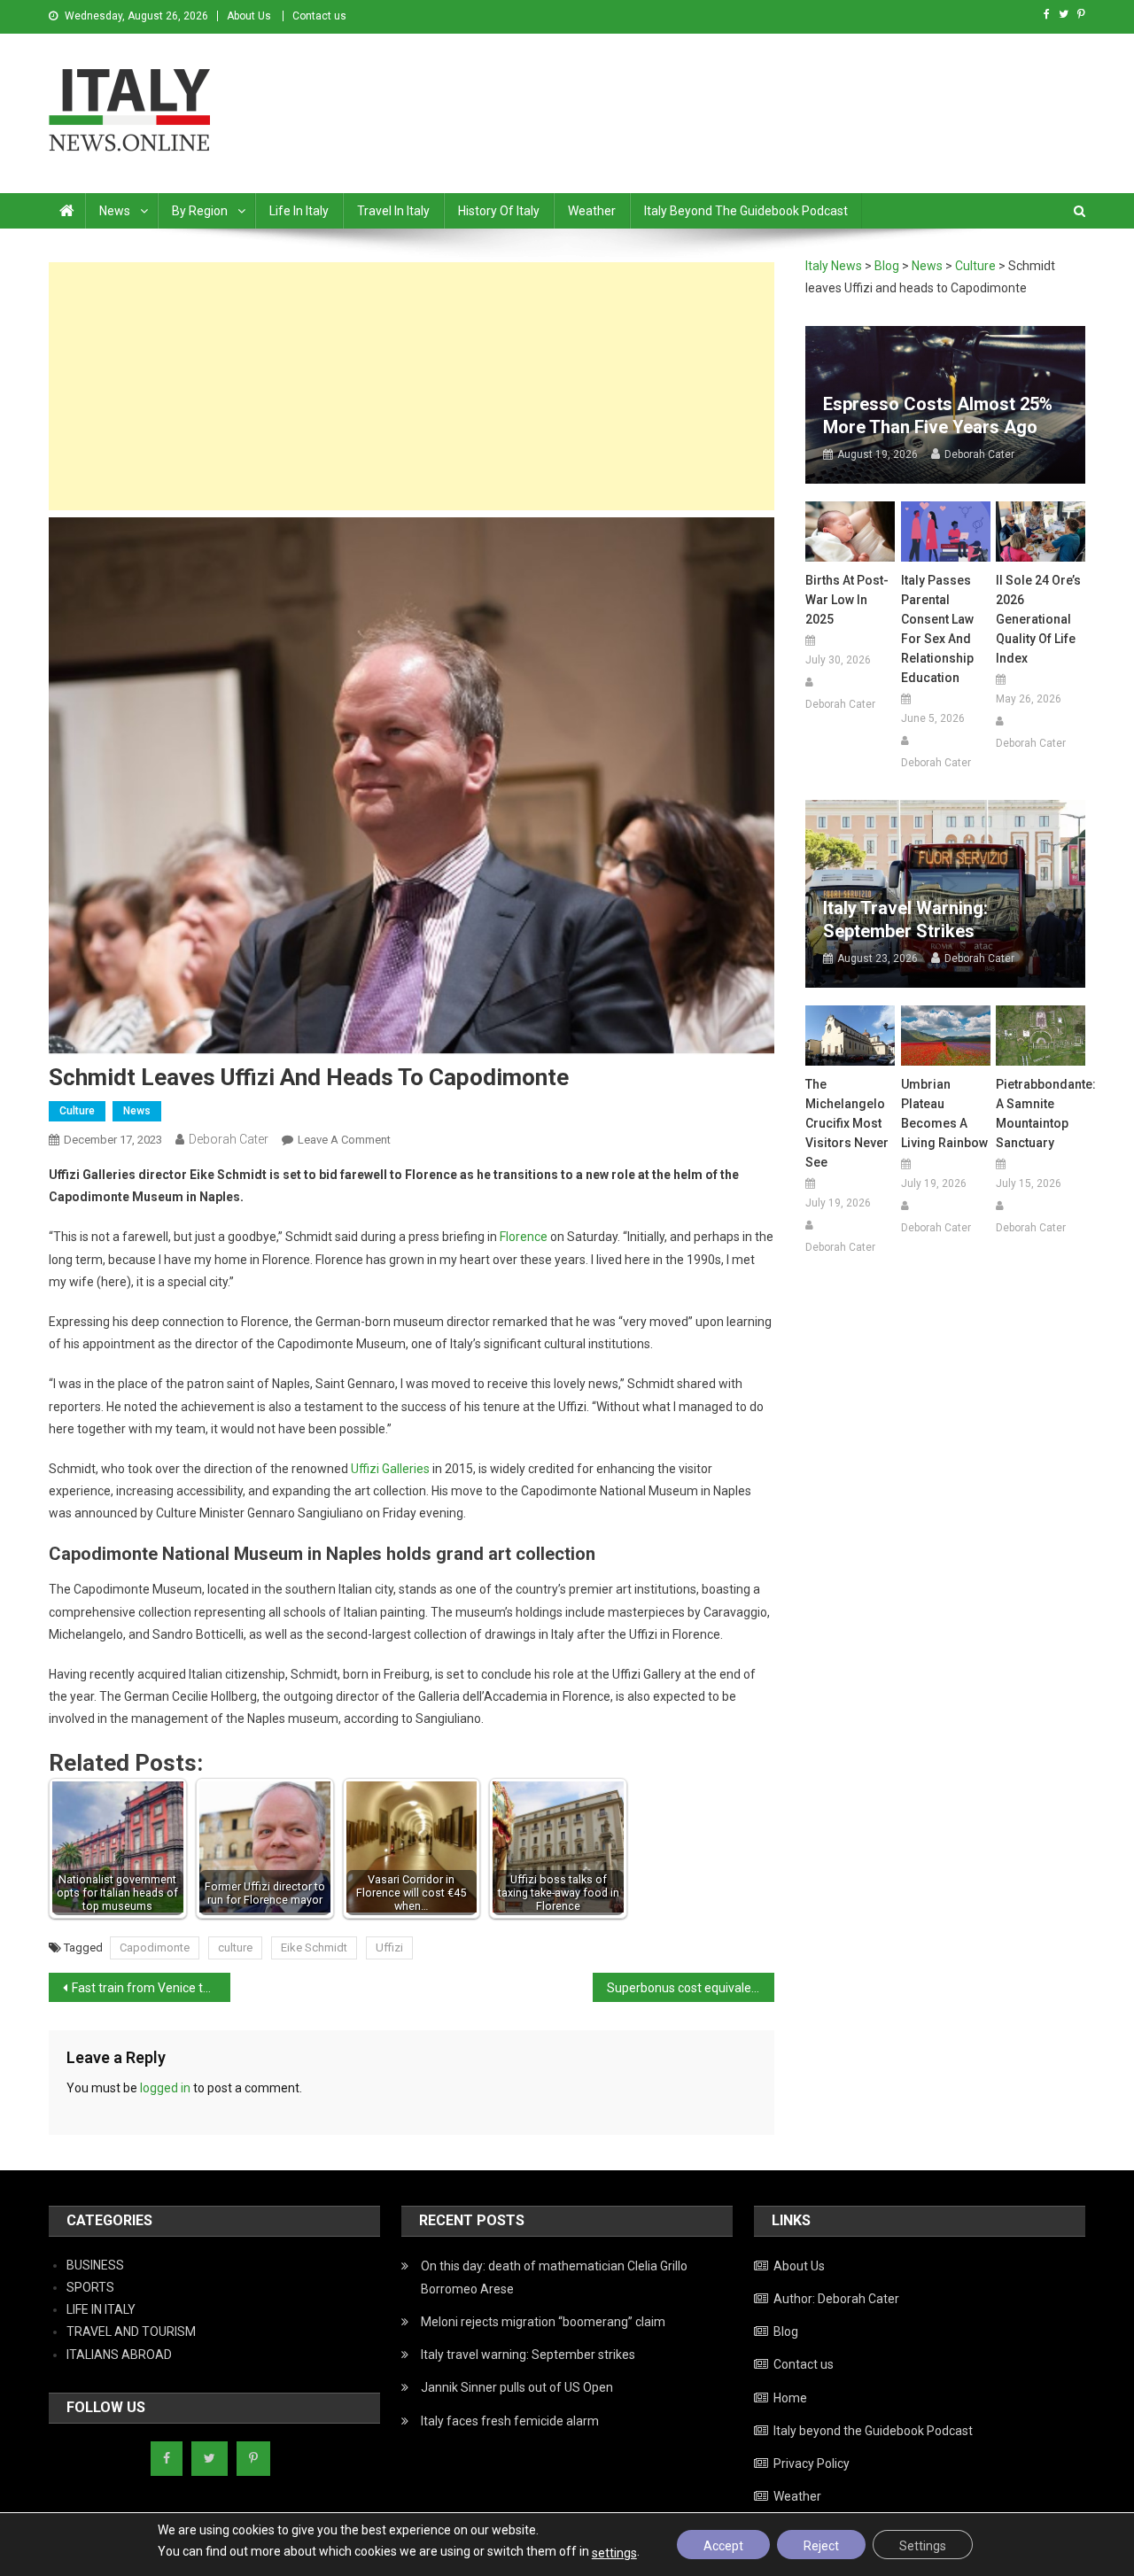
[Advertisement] (412, 386)
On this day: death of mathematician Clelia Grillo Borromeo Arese (554, 2277)
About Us (249, 16)
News (115, 211)
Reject (821, 2546)
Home (790, 2398)
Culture (77, 1111)
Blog (786, 2332)
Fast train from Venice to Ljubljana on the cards (151, 1988)
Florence (524, 1237)
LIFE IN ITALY (101, 2309)
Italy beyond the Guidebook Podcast (746, 211)
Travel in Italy (393, 211)
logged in (165, 2088)
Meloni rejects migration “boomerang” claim (543, 2322)
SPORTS (90, 2287)
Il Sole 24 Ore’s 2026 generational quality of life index (1038, 619)
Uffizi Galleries (390, 1469)
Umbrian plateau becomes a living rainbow (944, 1113)
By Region (200, 211)
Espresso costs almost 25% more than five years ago (938, 415)
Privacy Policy (812, 2463)
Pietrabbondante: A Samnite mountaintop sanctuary (1041, 1113)
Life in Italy (299, 211)
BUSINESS (95, 2265)
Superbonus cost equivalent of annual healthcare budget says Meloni (691, 1988)
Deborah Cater (229, 1139)
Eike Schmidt (314, 1948)
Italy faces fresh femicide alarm (510, 2421)
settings (614, 2553)
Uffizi (389, 1948)
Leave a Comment (344, 1140)
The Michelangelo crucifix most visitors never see (847, 1123)
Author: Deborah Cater (836, 2299)
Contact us (319, 16)
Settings (923, 2546)
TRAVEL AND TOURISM (131, 2332)
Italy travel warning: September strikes (905, 919)
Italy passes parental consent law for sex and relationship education (937, 629)
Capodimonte (155, 1948)
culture (235, 1948)
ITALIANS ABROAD (119, 2355)
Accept (723, 2546)
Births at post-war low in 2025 (847, 600)
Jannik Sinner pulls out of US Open (517, 2387)
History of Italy (499, 211)
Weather (592, 211)
